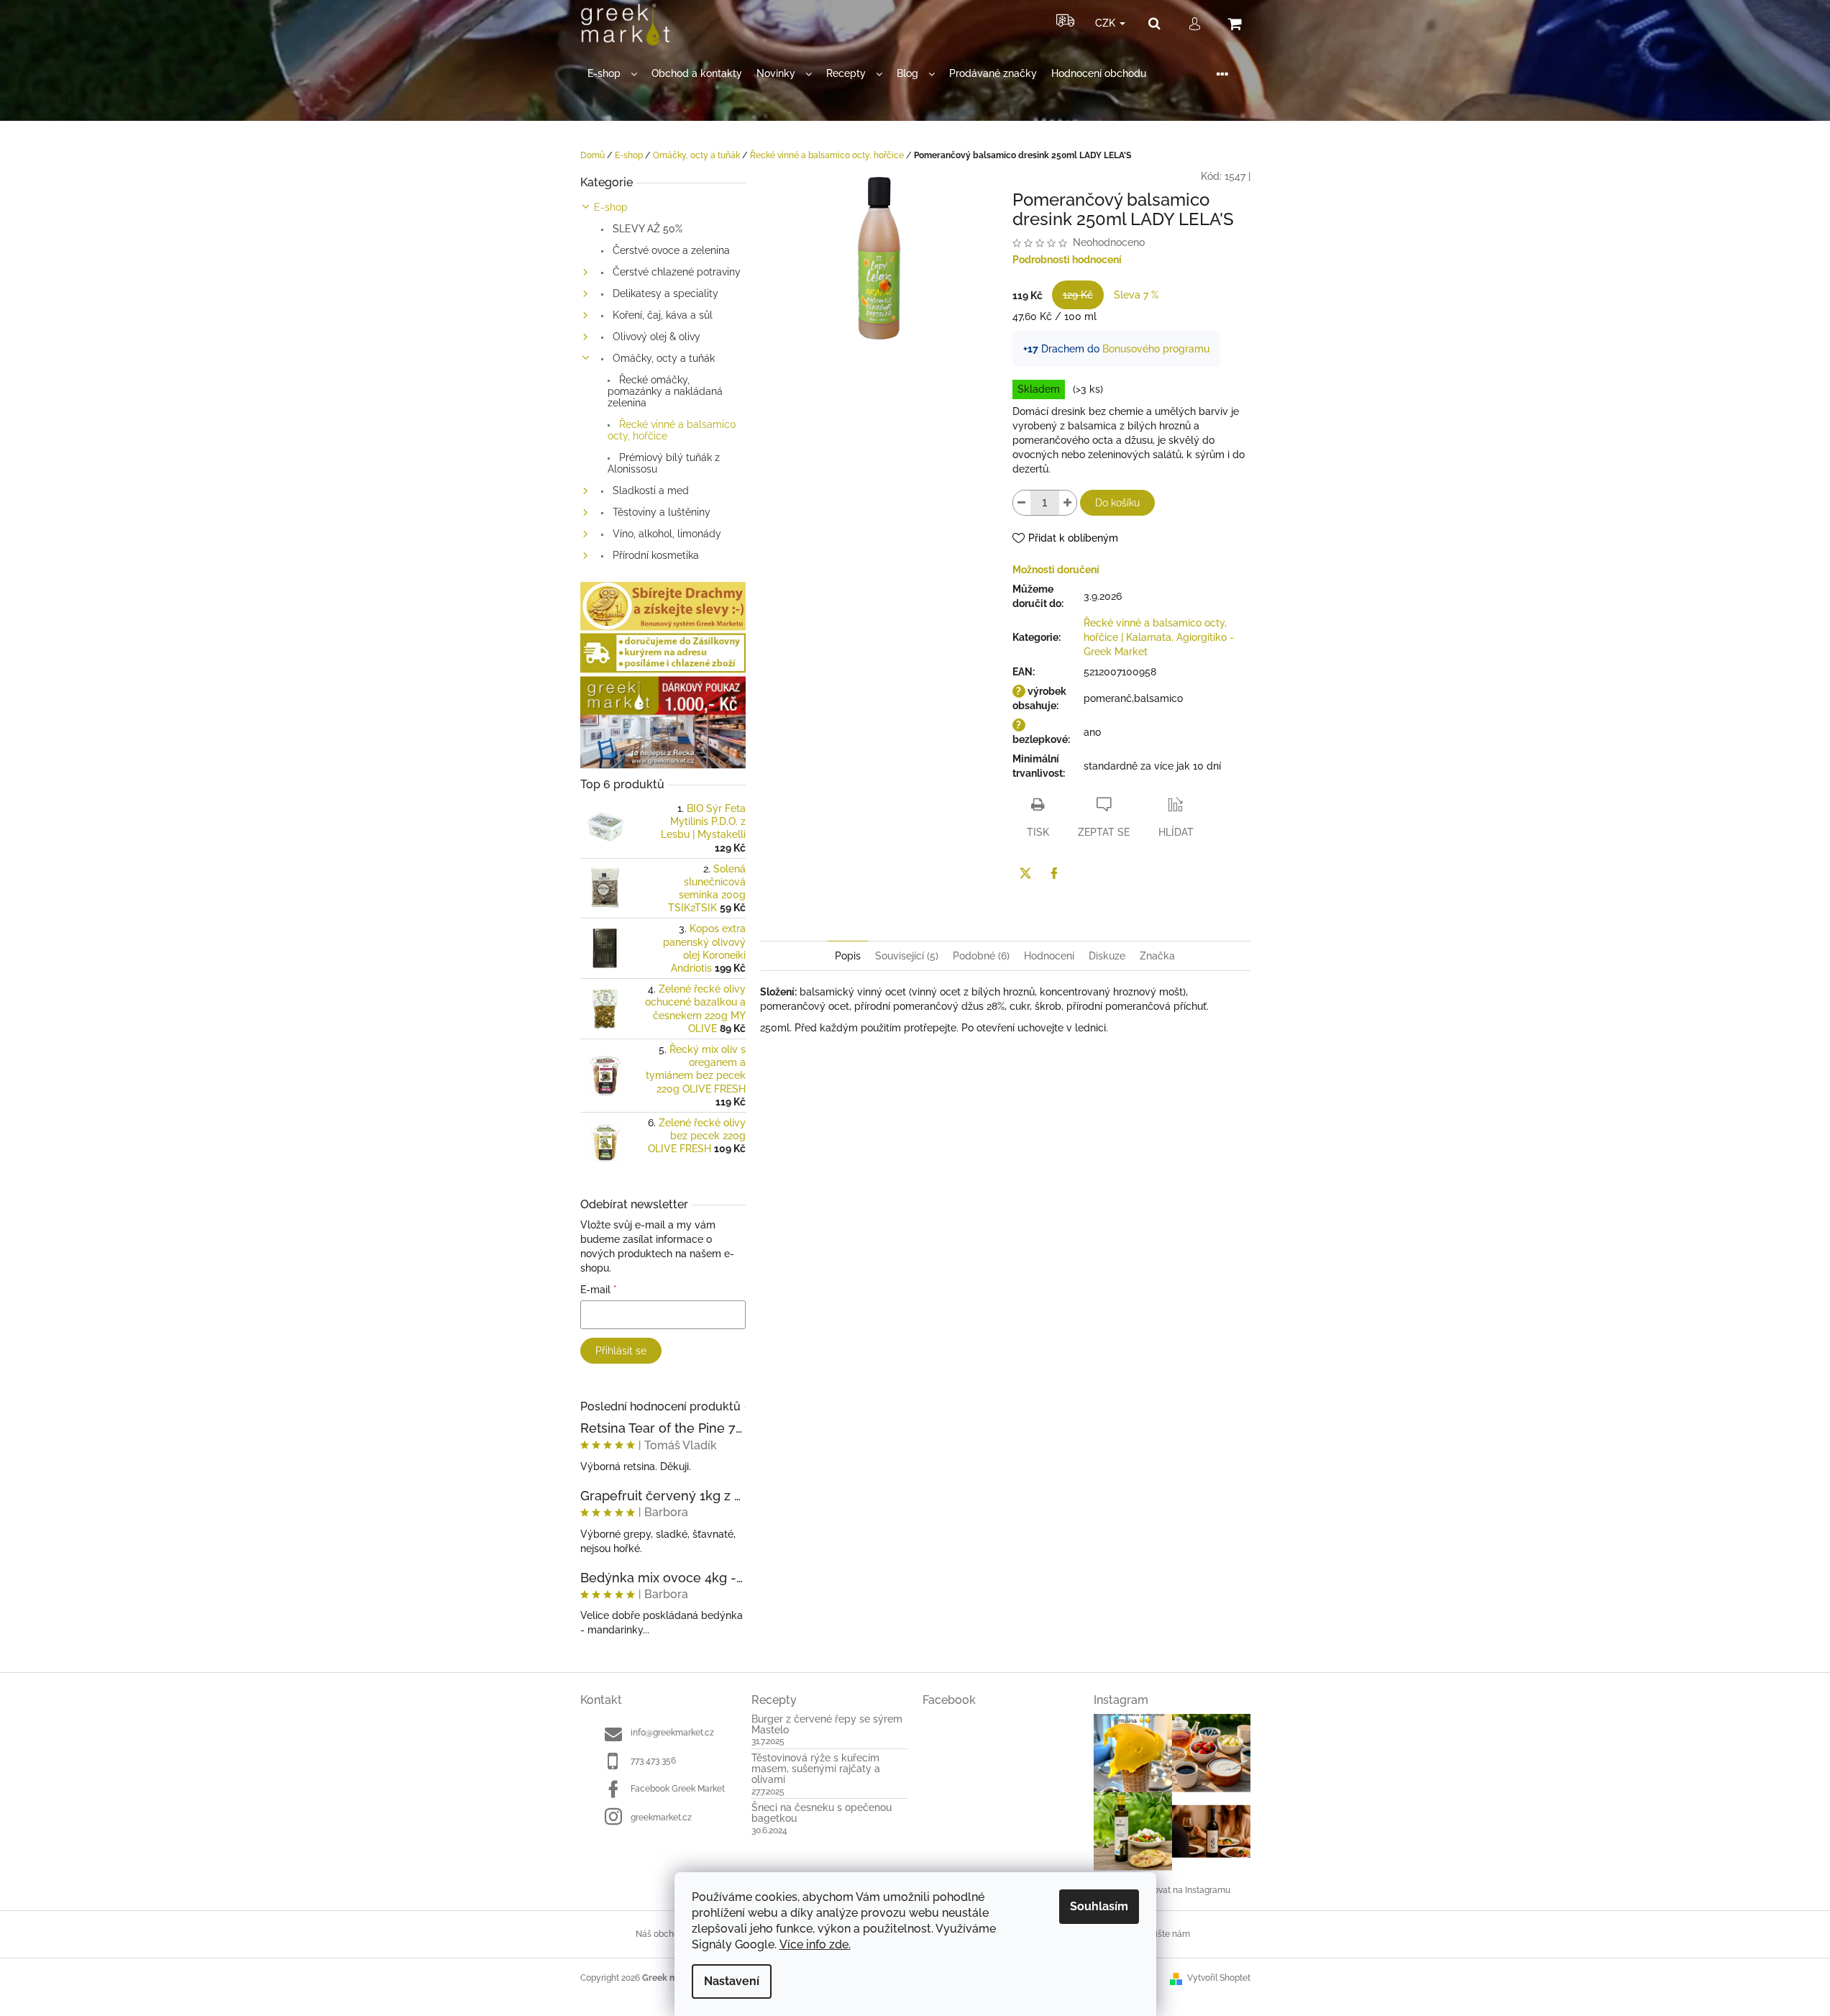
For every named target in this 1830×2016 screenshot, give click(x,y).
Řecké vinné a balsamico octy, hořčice (672, 430)
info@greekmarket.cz (672, 1733)
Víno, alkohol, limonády (665, 534)
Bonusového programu (1156, 349)
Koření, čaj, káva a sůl (661, 315)
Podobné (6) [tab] (981, 956)
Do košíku (1117, 503)
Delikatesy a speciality (664, 293)
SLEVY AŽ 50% (646, 229)
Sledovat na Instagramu (1183, 1890)
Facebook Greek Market (678, 1789)
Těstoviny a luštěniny (660, 512)
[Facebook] (1054, 873)
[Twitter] (1025, 873)
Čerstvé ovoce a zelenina (670, 250)
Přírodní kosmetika (654, 555)
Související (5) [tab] (907, 956)
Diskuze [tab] (1107, 956)
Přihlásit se (621, 1351)
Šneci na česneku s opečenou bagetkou (822, 1813)
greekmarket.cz (661, 1817)
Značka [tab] (1157, 956)
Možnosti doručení (1056, 570)
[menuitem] (612, 74)
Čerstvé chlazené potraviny (675, 272)
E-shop (611, 207)
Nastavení (732, 1981)
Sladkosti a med (649, 491)
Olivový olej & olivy (655, 337)
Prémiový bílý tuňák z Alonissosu (664, 463)
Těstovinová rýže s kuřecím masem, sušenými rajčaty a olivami (816, 1769)
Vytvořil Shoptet (1219, 1978)
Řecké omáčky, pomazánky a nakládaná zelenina (665, 391)
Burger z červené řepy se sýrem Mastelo (827, 1725)
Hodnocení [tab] (1049, 956)
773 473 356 (653, 1761)
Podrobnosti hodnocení (1067, 260)
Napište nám (1165, 1934)
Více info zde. (815, 1944)
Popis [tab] (848, 956)
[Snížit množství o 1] (1022, 503)
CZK (1107, 23)
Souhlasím (1099, 1906)
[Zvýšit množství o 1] (1068, 503)
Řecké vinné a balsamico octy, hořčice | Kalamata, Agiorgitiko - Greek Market (1159, 637)
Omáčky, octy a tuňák (662, 358)
